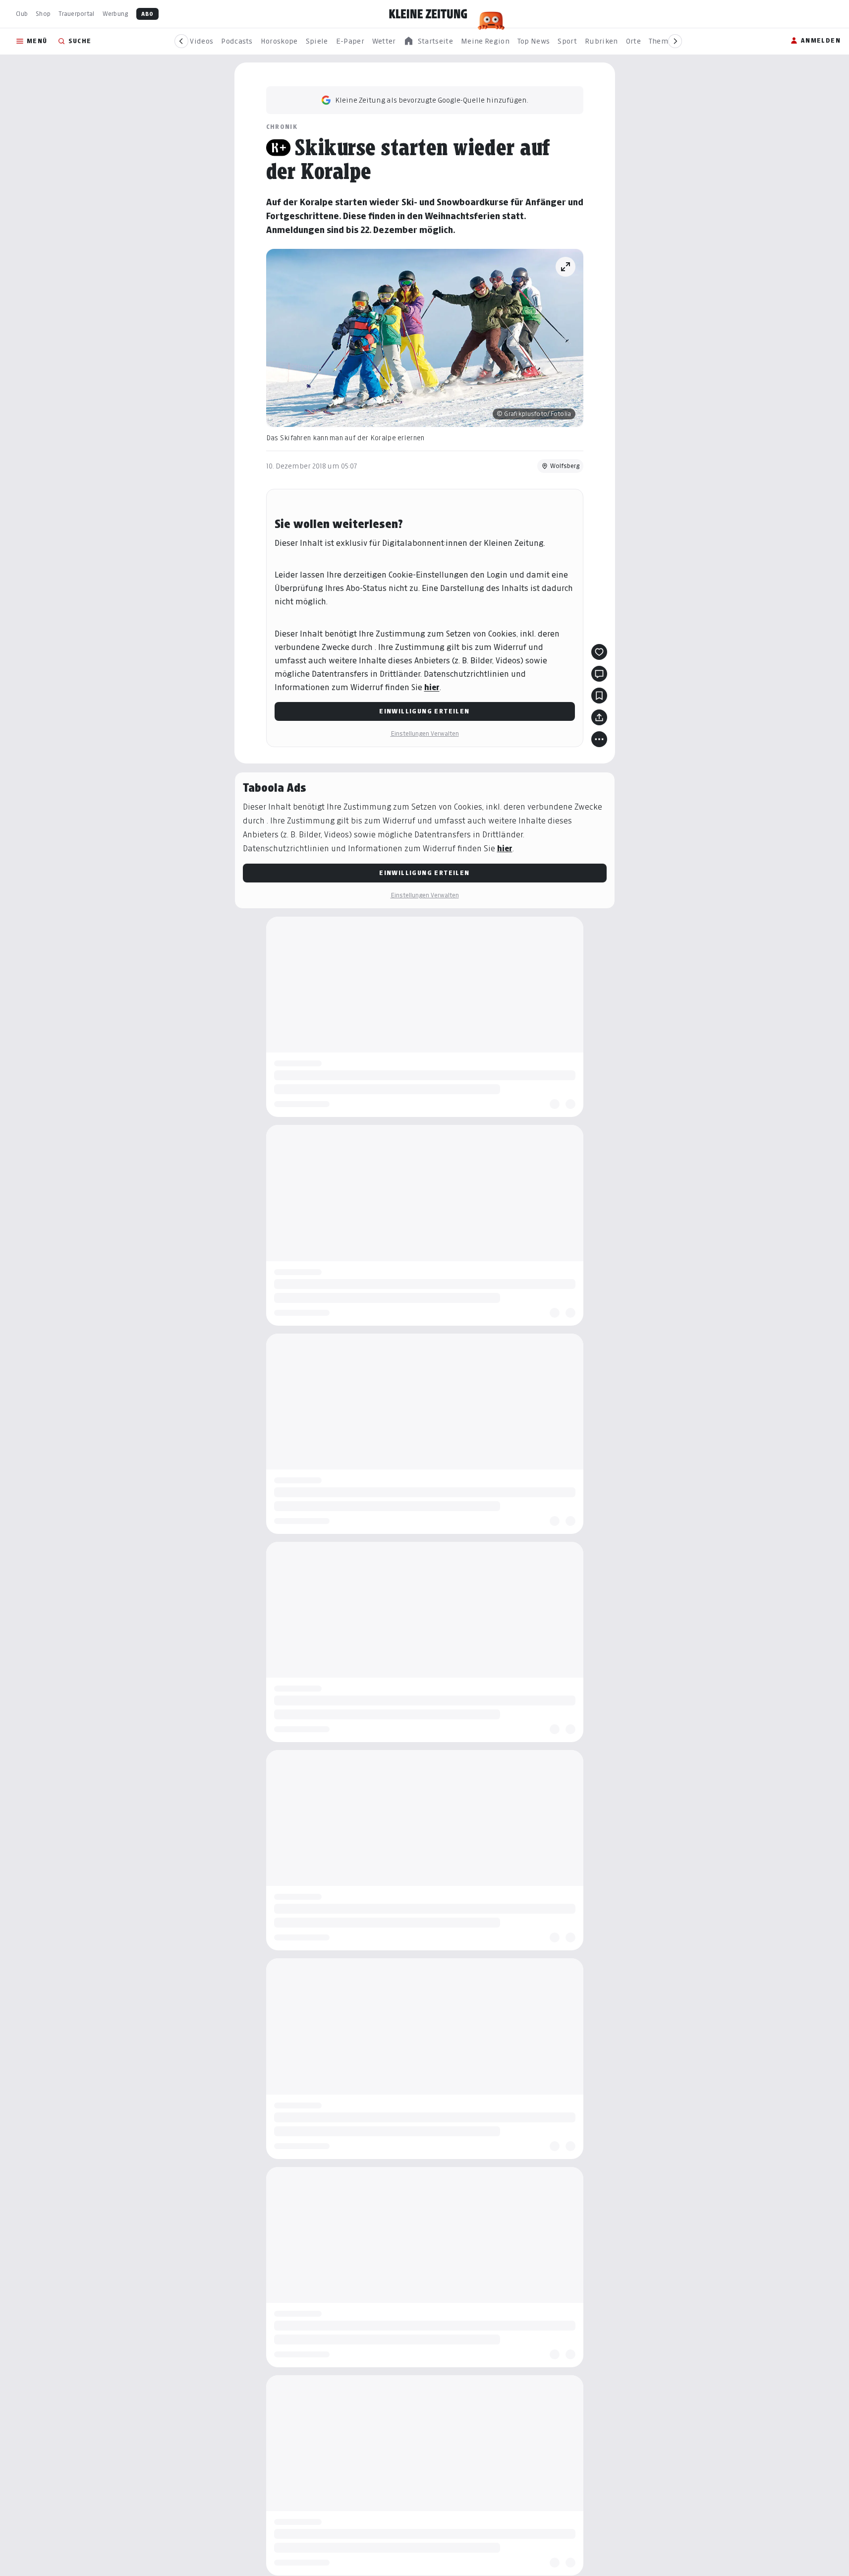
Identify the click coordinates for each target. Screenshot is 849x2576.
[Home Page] (428, 14)
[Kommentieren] (599, 674)
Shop (43, 14)
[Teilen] (599, 717)
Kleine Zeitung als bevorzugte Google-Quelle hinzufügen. (432, 100)
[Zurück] (181, 41)
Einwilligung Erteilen (424, 711)
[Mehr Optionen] (599, 739)
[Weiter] (675, 41)
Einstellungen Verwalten (425, 733)
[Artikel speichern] (599, 696)
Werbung (115, 14)
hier (432, 687)
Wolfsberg (565, 466)
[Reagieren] (599, 652)
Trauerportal (76, 14)
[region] (428, 41)
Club (22, 14)
